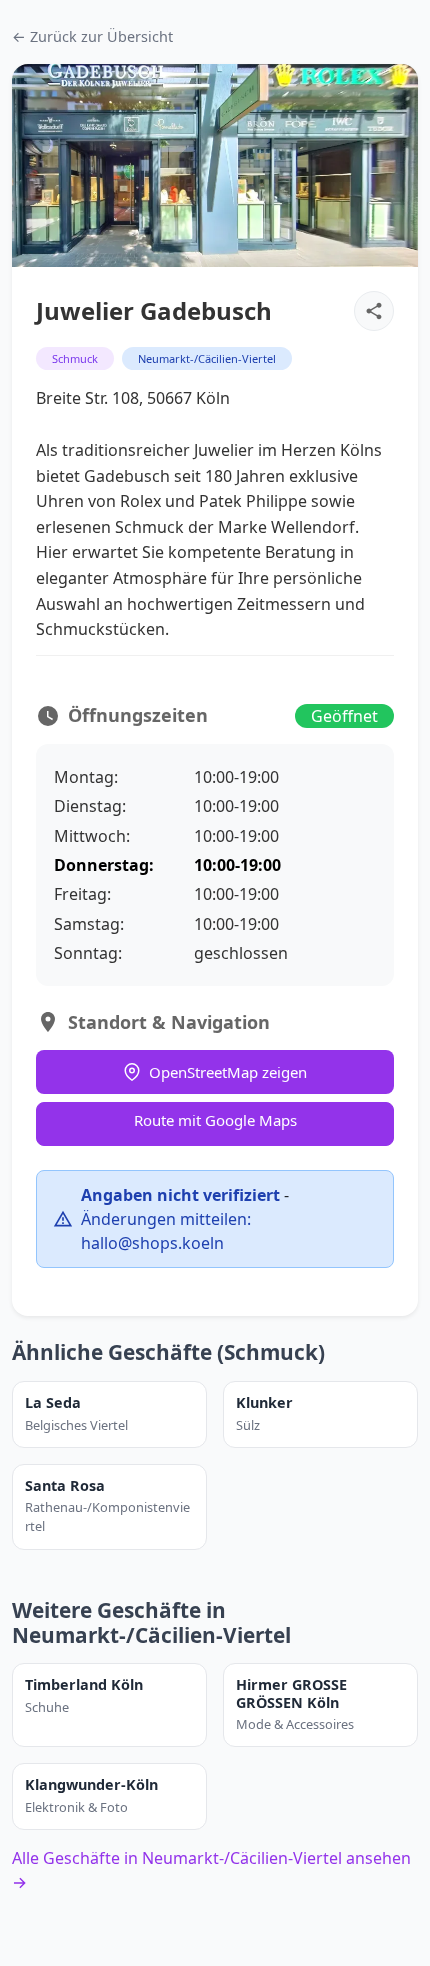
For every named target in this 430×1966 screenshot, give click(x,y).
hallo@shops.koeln (152, 1243)
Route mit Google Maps (215, 1120)
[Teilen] (374, 311)
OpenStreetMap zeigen (228, 1072)
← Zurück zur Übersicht (92, 36)
